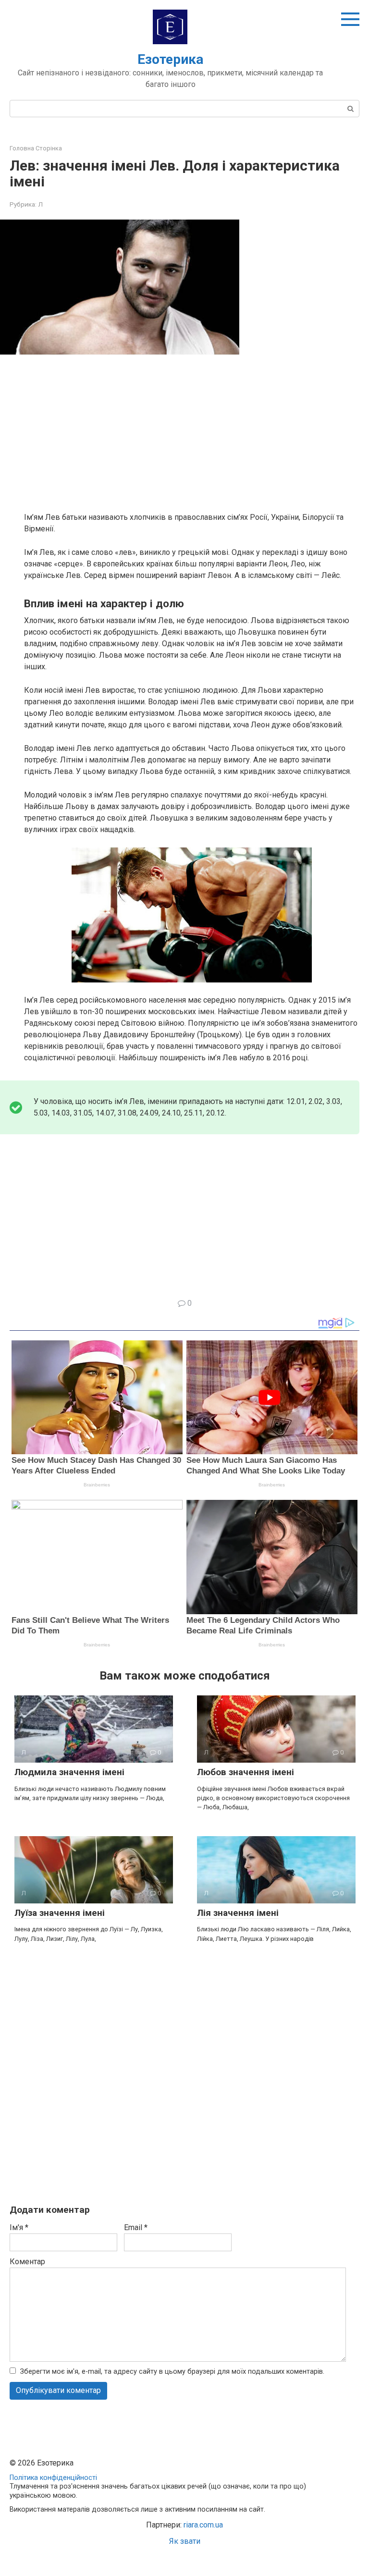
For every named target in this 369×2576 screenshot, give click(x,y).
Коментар (27, 2262)
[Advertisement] (192, 432)
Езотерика (170, 59)
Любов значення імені (246, 1772)
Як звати (185, 2541)
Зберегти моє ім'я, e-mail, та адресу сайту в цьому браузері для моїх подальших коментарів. (172, 2372)
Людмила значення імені (69, 1772)
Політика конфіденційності (53, 2478)
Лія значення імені (238, 1913)
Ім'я (19, 2227)
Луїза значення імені (60, 1913)
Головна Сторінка (36, 148)
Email (136, 2227)
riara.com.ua (203, 2525)
